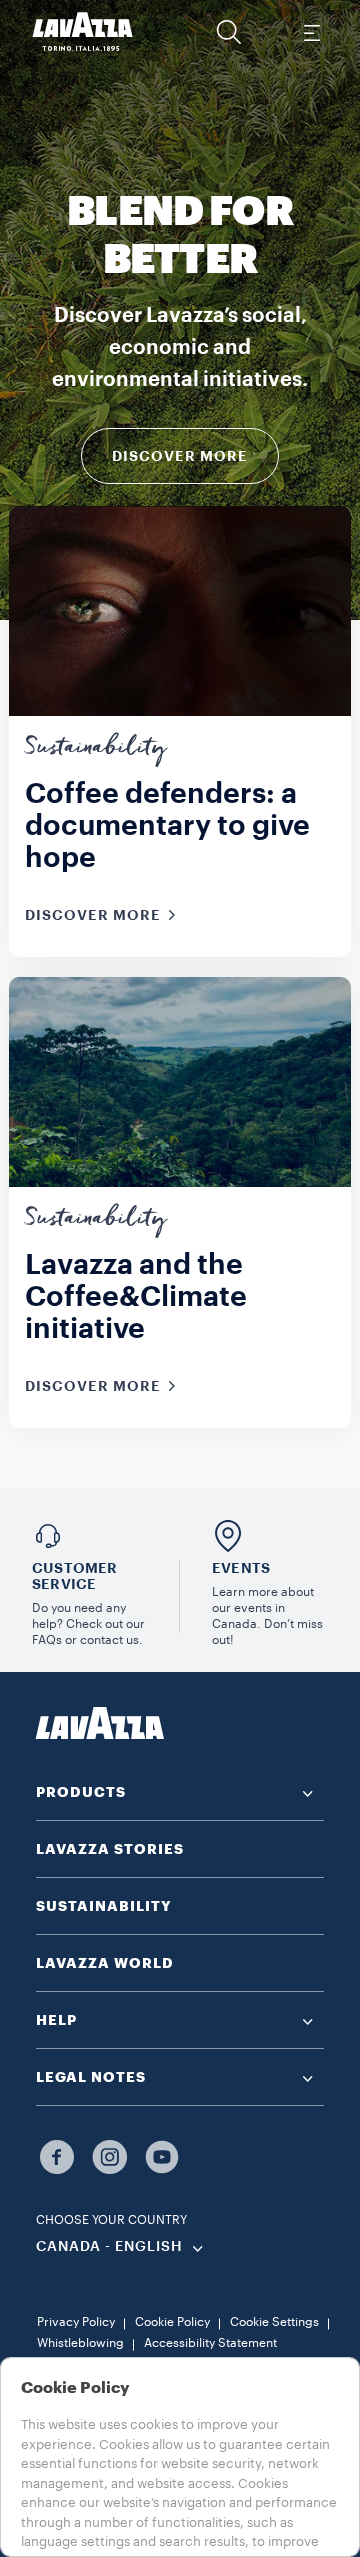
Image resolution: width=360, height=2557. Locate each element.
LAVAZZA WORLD (105, 1963)
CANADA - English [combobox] (109, 2247)
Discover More (180, 456)
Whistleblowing (80, 2343)
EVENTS (241, 1568)
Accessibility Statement (210, 2343)
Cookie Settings (274, 2322)
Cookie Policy (172, 2322)
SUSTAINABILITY (104, 1906)
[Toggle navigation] (311, 32)
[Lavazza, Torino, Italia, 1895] (83, 32)
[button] (229, 32)
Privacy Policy (76, 2322)
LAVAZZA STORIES (110, 1849)
